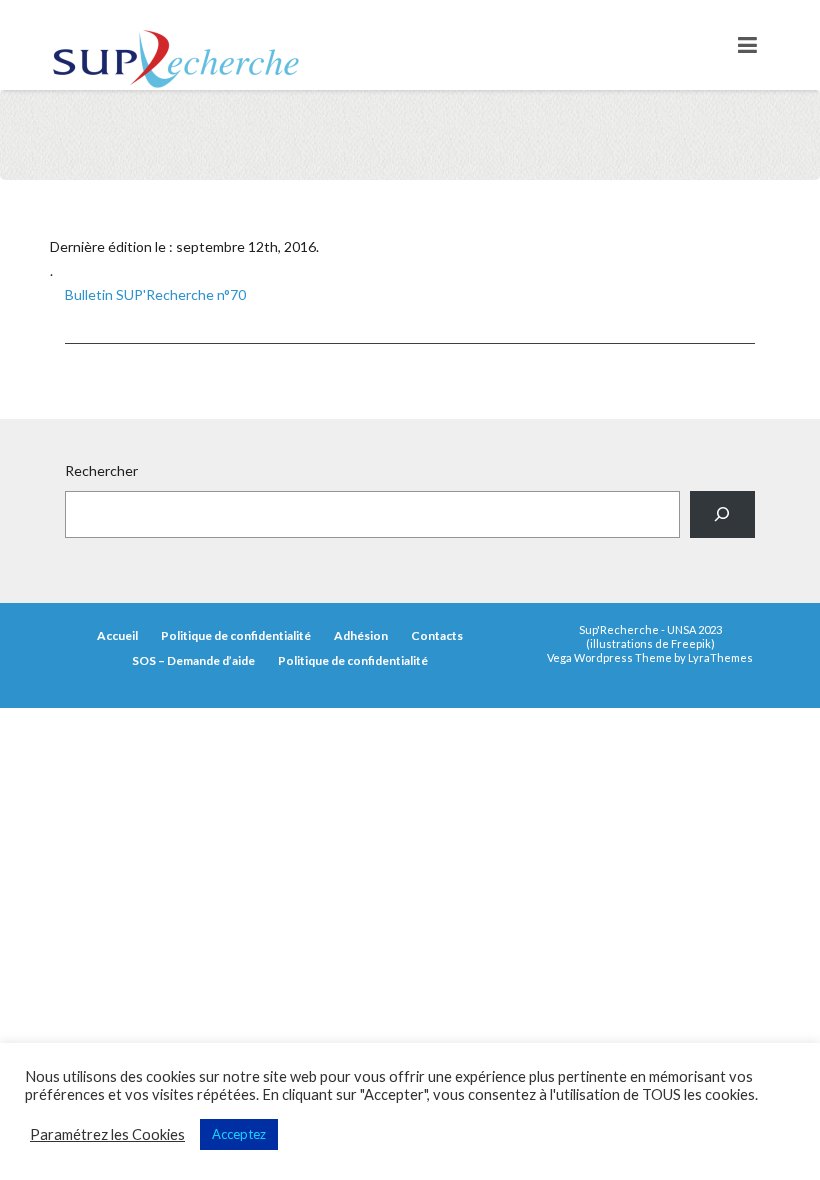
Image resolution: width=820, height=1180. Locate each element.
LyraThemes (720, 657)
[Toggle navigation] (747, 45)
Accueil (117, 635)
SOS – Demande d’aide (193, 660)
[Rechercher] (722, 514)
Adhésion (361, 635)
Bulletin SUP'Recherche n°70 (155, 294)
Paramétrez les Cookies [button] (107, 1134)
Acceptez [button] (239, 1134)
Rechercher (101, 470)
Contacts (437, 635)
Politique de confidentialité (236, 635)
